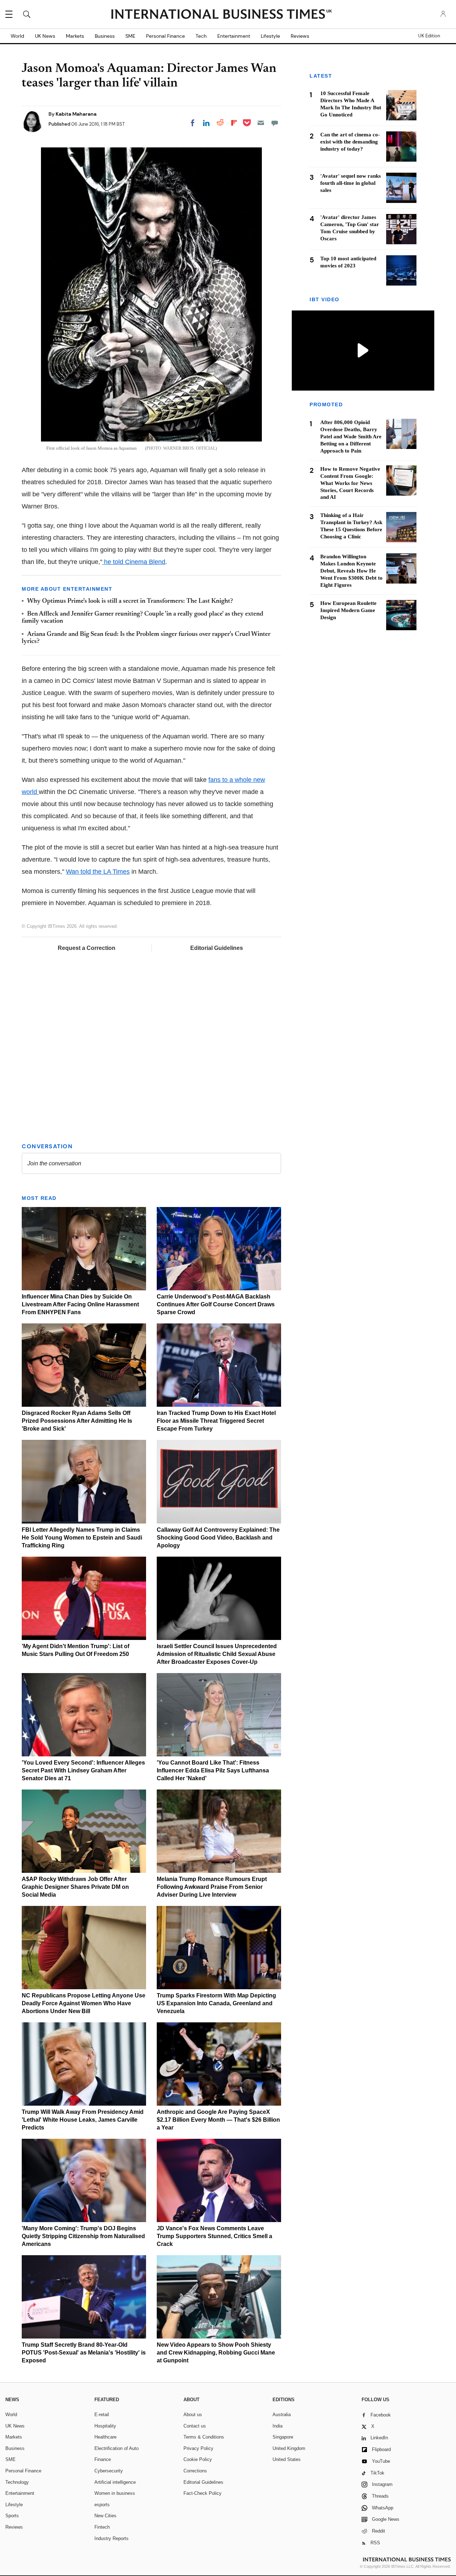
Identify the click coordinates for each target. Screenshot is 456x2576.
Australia (282, 2415)
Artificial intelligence (115, 2482)
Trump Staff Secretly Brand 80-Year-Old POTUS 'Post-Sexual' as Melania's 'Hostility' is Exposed (84, 2353)
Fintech (102, 2527)
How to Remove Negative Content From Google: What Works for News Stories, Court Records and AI (350, 483)
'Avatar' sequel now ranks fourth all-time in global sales (351, 183)
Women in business (115, 2493)
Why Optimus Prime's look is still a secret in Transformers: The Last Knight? (130, 601)
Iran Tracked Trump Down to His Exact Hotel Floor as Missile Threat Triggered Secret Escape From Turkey (216, 1421)
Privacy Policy (198, 2448)
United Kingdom (289, 2448)
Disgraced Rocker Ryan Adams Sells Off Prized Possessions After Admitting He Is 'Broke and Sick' (77, 1421)
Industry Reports (112, 2538)
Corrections (195, 2471)
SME (130, 36)
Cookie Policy (198, 2459)
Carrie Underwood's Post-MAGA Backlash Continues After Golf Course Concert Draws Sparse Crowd (216, 1304)
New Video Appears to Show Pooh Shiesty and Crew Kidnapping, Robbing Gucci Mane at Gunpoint (216, 2353)
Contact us (195, 2426)
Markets (75, 36)
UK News (45, 36)
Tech (201, 36)
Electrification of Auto (116, 2448)
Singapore (283, 2437)
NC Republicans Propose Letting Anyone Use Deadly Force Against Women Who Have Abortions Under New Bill (84, 2003)
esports (102, 2505)
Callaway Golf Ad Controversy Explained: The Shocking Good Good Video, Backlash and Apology (218, 1538)
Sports (12, 2516)
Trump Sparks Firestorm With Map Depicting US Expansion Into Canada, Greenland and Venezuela (216, 2003)
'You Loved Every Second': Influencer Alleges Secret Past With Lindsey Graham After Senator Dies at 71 (83, 1770)
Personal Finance (165, 36)
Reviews (300, 36)
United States (287, 2459)
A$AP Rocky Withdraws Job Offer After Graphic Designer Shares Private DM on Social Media (75, 1887)
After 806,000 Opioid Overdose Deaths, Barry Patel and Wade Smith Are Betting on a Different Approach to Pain (351, 436)
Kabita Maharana (76, 114)
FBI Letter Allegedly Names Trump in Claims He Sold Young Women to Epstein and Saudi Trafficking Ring (82, 1538)
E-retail (102, 2415)
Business (105, 36)
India (278, 2426)
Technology (17, 2482)
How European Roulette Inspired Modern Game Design (348, 610)
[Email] (261, 123)
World (17, 36)
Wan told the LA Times (98, 872)
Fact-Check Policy (203, 2493)
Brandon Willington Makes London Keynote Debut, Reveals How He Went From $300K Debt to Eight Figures (351, 571)
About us (193, 2415)
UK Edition (429, 36)
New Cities (105, 2516)
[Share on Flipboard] (234, 123)
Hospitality (105, 2426)
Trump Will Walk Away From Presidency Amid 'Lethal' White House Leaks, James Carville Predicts (83, 2120)
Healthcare (105, 2437)
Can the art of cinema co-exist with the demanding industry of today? (350, 142)
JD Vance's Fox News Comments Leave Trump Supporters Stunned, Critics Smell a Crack (214, 2236)
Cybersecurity (109, 2471)
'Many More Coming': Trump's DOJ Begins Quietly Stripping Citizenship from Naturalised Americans (83, 2236)
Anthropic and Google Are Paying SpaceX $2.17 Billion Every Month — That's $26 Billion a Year (218, 2120)
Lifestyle (270, 36)
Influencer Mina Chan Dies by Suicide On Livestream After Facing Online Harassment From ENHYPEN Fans (80, 1304)
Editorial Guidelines (217, 948)
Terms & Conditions (204, 2437)
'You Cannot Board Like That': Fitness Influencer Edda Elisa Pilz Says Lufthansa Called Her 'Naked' (213, 1770)
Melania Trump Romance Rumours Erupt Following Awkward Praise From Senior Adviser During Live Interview (212, 1887)
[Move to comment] (275, 123)
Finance (103, 2459)
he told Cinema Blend (134, 562)
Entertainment (234, 36)
